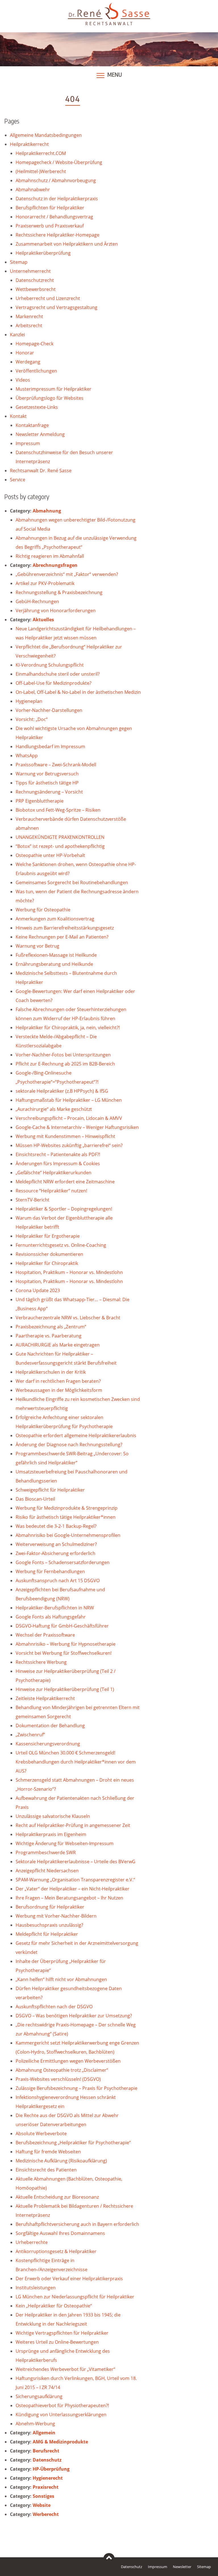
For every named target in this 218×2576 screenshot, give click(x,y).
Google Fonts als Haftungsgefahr (51, 1617)
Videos (23, 380)
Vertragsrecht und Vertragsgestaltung (56, 307)
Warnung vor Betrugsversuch (47, 774)
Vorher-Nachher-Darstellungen (49, 710)
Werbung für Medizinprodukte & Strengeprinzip (67, 1508)
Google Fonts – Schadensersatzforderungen (63, 1562)
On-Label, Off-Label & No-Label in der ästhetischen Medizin (78, 692)
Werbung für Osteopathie (43, 910)
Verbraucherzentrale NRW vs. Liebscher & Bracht (68, 1318)
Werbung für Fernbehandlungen (50, 1571)
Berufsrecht (46, 2451)
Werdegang (28, 362)
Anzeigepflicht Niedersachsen (47, 1871)
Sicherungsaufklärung (39, 2396)
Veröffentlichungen (36, 371)
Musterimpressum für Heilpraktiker (54, 389)
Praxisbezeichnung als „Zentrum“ (51, 1327)
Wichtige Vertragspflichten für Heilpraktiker (62, 2333)
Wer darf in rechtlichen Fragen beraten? (58, 1381)
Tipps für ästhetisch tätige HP (47, 783)
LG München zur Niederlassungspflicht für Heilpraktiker (75, 2297)
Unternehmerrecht (30, 271)
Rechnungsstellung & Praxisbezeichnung (59, 592)
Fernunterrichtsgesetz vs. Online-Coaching (61, 1245)
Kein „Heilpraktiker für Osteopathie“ (54, 2306)
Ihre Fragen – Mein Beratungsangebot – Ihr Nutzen (69, 1898)
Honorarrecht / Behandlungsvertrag (54, 217)
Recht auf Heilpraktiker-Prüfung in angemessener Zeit (73, 1825)
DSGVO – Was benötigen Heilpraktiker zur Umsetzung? (74, 2016)
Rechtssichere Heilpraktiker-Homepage (57, 235)
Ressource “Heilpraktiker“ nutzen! (51, 1191)
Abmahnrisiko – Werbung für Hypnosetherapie (66, 1644)
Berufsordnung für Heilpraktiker (50, 1907)
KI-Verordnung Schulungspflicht (50, 665)
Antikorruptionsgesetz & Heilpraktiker (56, 2251)
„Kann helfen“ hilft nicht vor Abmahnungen (61, 1979)
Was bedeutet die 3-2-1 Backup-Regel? (56, 1526)
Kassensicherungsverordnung (48, 1744)
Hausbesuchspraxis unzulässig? (49, 1925)
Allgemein (44, 2433)
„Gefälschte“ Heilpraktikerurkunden (54, 1173)
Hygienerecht (48, 2478)
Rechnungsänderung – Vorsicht (49, 792)
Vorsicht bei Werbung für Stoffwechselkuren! (64, 1653)
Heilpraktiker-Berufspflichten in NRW (55, 1608)
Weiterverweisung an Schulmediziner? (56, 1544)
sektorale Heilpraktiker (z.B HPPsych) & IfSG (62, 1091)
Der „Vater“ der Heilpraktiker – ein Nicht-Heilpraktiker (73, 1889)
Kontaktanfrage (32, 425)
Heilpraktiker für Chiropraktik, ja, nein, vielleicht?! (68, 1028)
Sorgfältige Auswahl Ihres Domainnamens (60, 2233)
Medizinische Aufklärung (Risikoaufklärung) (61, 2161)
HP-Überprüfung (51, 2469)
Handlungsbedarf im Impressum (50, 746)
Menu (115, 75)
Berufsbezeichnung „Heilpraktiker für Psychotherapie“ (73, 2143)
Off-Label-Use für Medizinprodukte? (54, 683)
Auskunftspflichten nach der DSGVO (54, 2007)
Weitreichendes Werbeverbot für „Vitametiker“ (65, 2369)
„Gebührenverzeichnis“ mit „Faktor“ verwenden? (67, 574)
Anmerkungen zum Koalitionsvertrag (55, 919)
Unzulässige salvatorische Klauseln (53, 1816)
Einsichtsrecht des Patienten (46, 2170)
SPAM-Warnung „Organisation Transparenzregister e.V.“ (75, 1880)
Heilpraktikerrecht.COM (41, 153)
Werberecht (46, 2514)
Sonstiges (43, 2496)
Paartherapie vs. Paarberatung (49, 1336)
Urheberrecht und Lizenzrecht (48, 298)
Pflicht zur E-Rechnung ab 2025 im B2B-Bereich (65, 1064)
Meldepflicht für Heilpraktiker (47, 1934)
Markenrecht (29, 316)
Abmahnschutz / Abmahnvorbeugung (56, 180)
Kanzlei (17, 335)
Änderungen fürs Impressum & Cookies (58, 1163)
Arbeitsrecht (29, 326)
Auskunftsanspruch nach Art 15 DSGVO (58, 1581)
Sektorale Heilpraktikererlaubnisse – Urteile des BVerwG (76, 1862)
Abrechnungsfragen (55, 565)
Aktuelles (43, 620)
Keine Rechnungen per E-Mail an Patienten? (62, 937)
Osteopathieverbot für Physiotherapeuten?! (62, 2405)
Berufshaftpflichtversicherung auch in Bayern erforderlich (77, 2224)
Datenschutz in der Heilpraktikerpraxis (57, 199)
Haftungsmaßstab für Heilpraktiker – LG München (69, 1100)
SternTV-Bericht (33, 1200)
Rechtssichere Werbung (41, 1662)
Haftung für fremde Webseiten (48, 2152)
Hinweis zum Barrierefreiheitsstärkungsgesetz (65, 928)
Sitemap (19, 262)
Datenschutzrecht (35, 280)
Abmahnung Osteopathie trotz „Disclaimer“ (62, 2070)
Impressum (28, 443)
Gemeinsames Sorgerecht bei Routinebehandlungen (72, 882)
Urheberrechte (32, 2242)
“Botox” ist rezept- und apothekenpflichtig (60, 846)
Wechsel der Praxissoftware (45, 1635)
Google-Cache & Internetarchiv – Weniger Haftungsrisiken (77, 1127)
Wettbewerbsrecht (36, 289)
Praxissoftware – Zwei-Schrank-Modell (56, 765)
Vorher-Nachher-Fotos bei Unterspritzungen (63, 1055)
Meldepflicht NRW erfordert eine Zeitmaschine (65, 1182)
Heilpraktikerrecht (29, 144)
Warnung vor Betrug (37, 946)
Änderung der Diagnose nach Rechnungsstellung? (69, 1445)
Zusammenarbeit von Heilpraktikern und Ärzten (67, 244)
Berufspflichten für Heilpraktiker (50, 208)
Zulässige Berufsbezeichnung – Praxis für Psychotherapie (76, 2088)
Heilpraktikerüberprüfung (43, 253)
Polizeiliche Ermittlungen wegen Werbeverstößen (68, 2061)
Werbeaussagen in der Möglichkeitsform (59, 1390)
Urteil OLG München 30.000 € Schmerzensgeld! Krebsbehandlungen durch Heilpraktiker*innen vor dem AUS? (76, 1762)
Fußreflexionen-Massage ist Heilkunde (56, 955)
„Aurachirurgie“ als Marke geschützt (54, 1109)
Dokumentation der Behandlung (50, 1726)
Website (42, 2505)
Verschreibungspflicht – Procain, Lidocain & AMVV (69, 1118)
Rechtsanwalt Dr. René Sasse (41, 471)
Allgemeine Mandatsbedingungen (46, 135)
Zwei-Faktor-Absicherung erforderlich (55, 1553)
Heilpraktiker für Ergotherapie (48, 1236)
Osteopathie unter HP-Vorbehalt (50, 855)
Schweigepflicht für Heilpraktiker (50, 1490)
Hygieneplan (29, 701)
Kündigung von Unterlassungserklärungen (61, 2415)
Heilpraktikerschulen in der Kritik (51, 1372)
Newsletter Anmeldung (40, 434)
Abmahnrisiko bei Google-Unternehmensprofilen (68, 1535)
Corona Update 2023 (38, 1290)
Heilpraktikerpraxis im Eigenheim (51, 1834)
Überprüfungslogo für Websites (50, 398)
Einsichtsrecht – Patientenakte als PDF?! (58, 1154)
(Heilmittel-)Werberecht (41, 171)
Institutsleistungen (36, 2288)
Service (18, 480)
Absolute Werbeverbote (41, 2133)
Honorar (25, 353)
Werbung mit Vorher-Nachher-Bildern (56, 1916)
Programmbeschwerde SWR (46, 1852)
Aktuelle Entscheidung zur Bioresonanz (57, 2197)
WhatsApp (27, 756)
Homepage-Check (34, 344)
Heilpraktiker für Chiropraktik (47, 1263)
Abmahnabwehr (33, 190)
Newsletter (182, 2567)
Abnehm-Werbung (35, 2424)
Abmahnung (47, 511)
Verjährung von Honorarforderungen (56, 611)
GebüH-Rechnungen (37, 601)
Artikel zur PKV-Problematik (45, 583)
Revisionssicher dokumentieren (49, 1254)
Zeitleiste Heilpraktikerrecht (45, 1698)
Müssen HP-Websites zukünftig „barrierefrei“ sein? (69, 1145)
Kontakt (18, 416)
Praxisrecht (46, 2487)
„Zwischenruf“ (30, 1735)
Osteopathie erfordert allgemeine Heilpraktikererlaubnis (76, 1435)
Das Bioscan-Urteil (35, 1499)
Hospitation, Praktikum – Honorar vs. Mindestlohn (69, 1272)
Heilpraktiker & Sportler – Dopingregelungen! (64, 1209)
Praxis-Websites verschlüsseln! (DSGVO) (58, 2079)
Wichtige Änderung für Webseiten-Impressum (65, 1843)
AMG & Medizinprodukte (60, 2442)
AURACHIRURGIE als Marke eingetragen (58, 1345)
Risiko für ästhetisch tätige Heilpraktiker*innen (66, 1517)
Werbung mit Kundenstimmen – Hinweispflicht (65, 1136)
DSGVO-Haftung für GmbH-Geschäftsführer (62, 1626)
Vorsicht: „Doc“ (32, 719)
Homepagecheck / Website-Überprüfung (59, 162)
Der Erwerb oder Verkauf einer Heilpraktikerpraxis (69, 2279)
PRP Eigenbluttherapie (40, 801)
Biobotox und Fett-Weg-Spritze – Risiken (58, 810)
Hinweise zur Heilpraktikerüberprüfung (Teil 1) (65, 1689)
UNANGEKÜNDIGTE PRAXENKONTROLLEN (60, 837)
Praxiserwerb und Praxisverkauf (50, 226)
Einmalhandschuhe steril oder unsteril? (58, 674)
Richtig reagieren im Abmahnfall (50, 556)
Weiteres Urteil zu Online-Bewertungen (57, 2342)
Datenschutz (47, 2460)
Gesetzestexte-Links (37, 407)
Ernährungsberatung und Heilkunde (54, 964)
